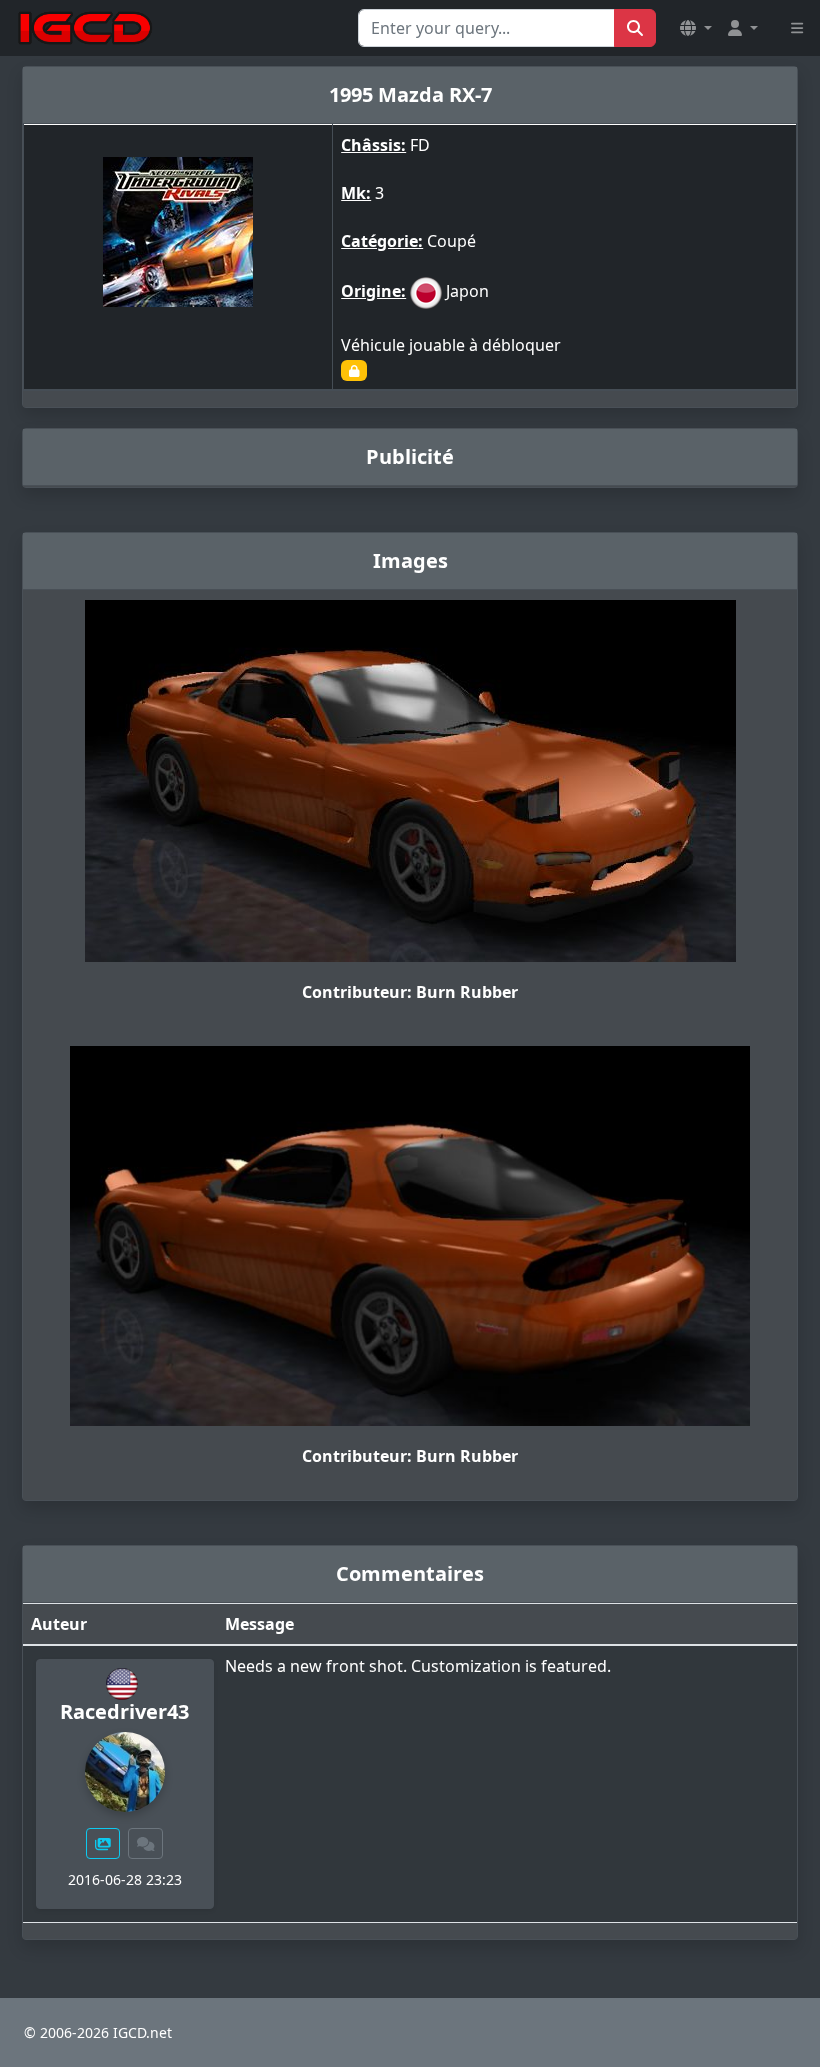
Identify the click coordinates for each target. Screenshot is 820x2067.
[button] (696, 28)
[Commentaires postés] (146, 1843)
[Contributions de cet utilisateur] (103, 1843)
